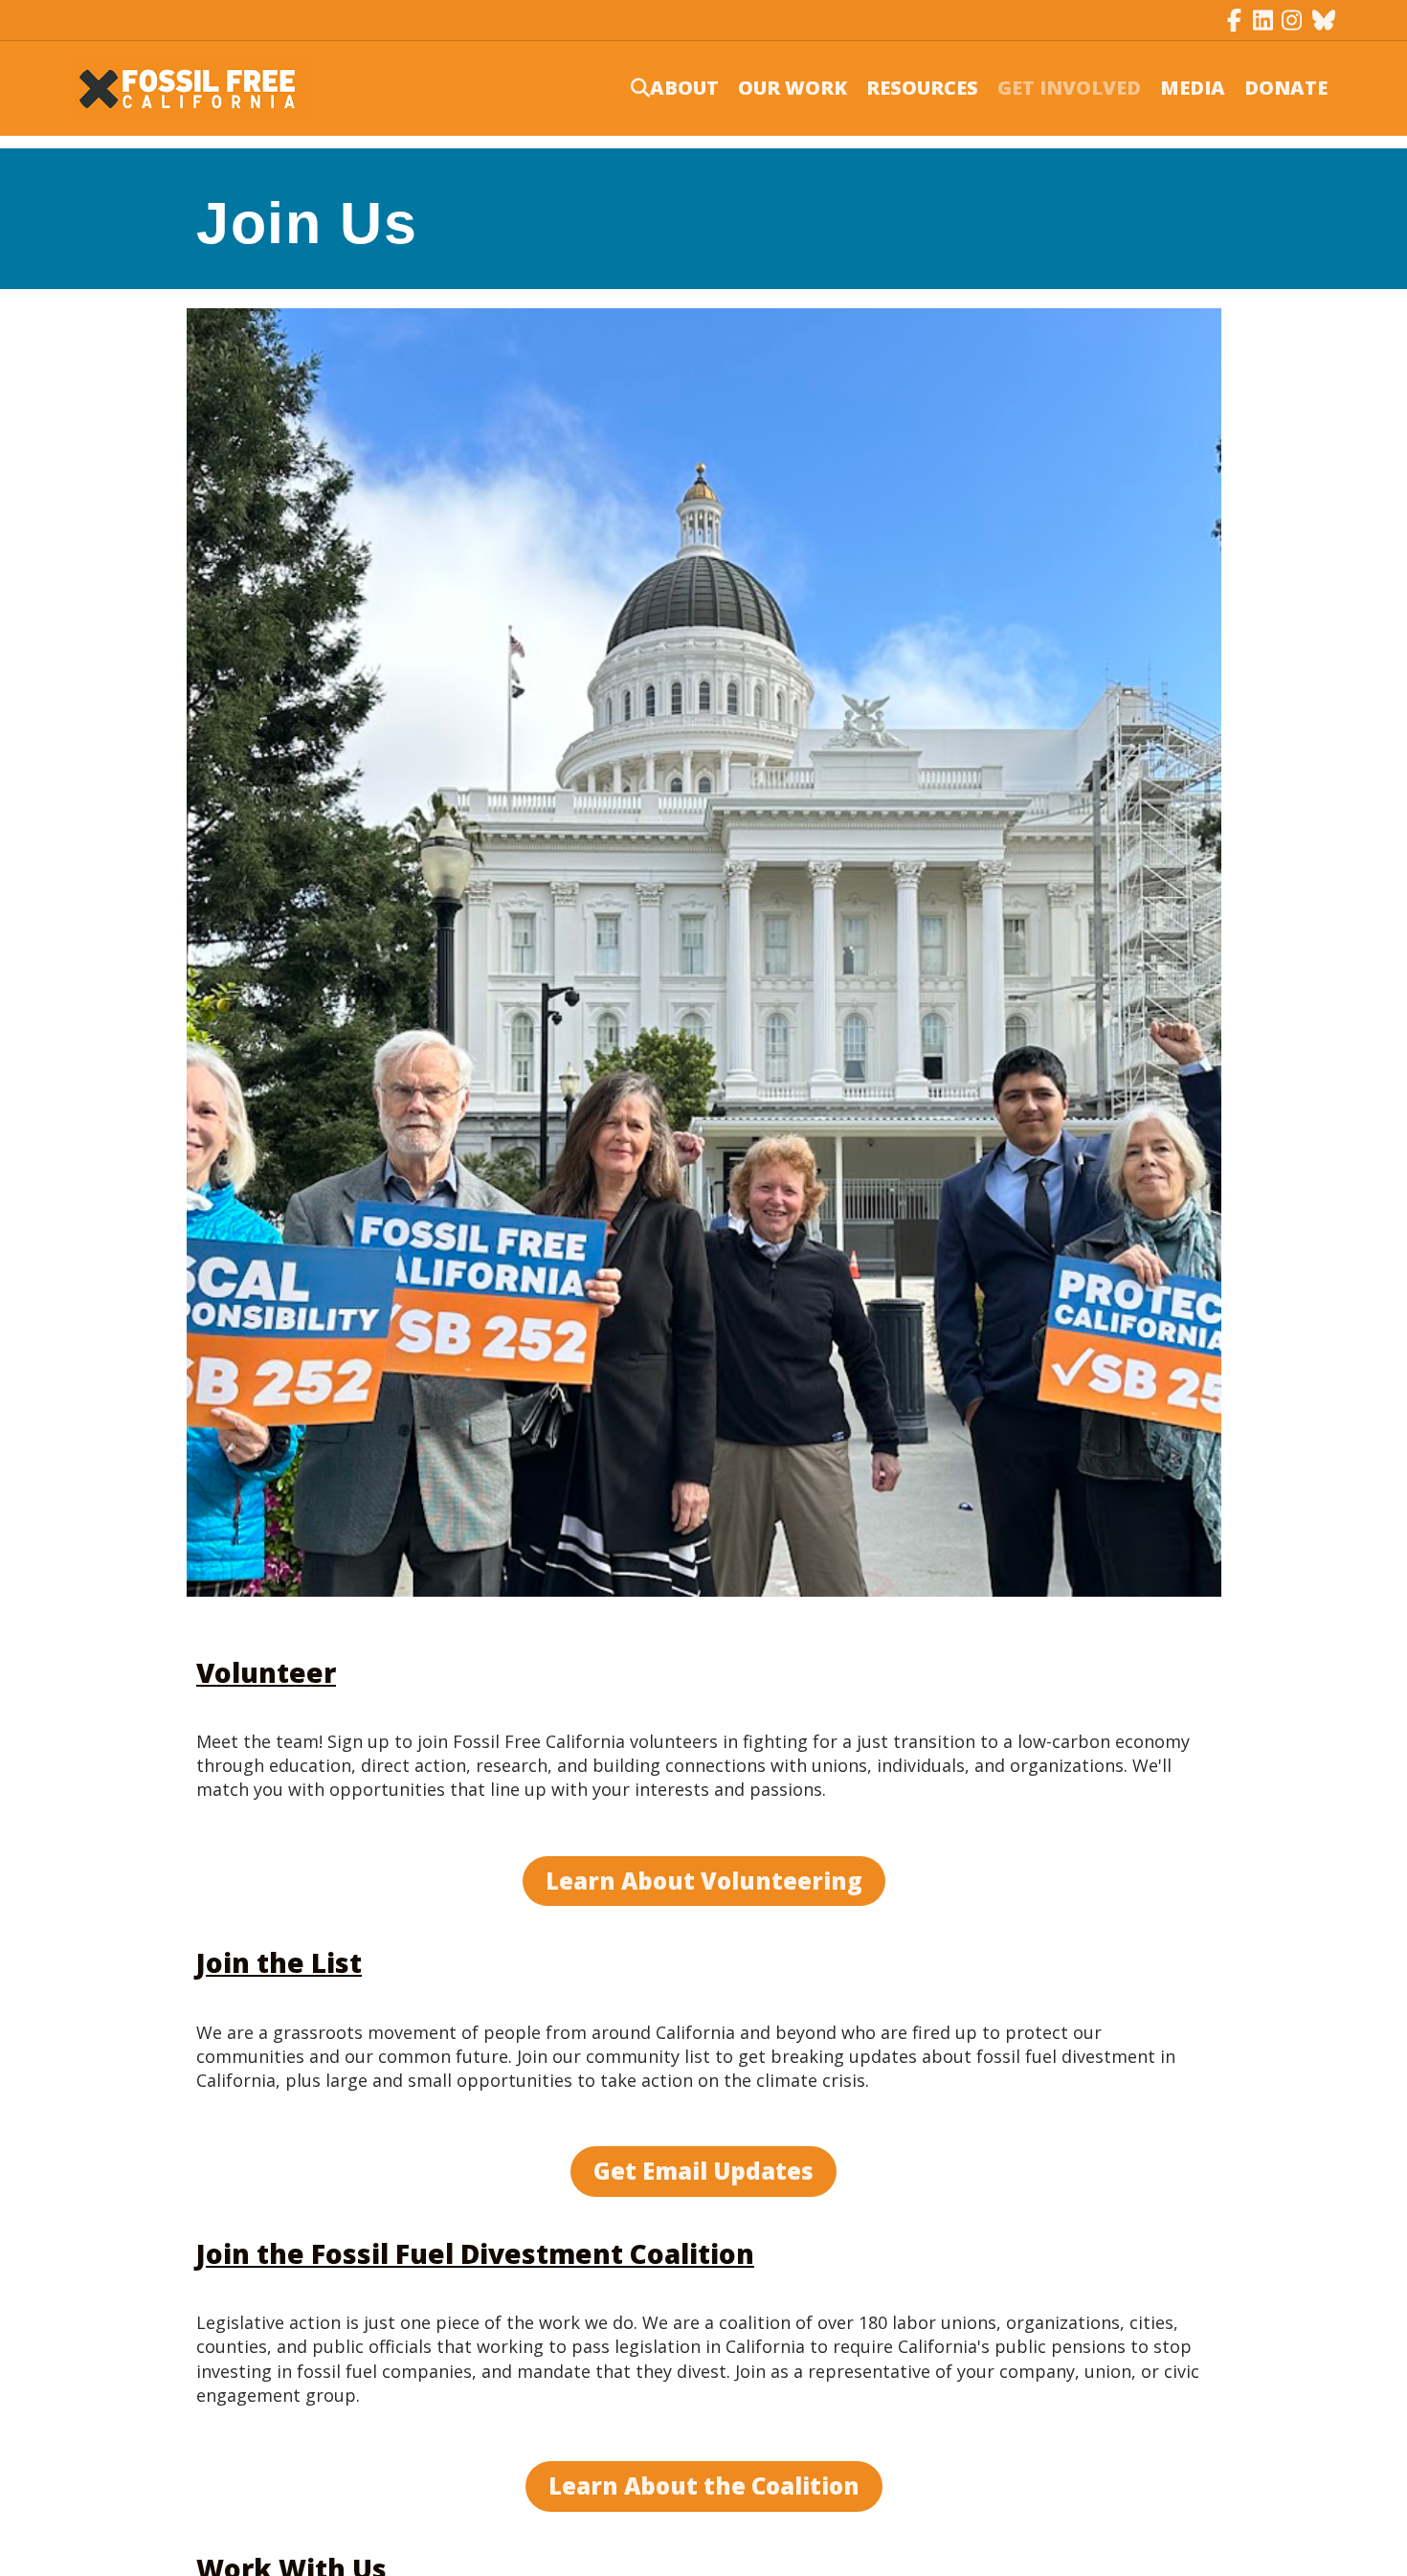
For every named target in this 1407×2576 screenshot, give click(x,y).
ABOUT (684, 88)
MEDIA (1193, 88)
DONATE (1286, 88)
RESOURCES (922, 88)
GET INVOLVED (1069, 88)
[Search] (628, 88)
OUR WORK (793, 88)
